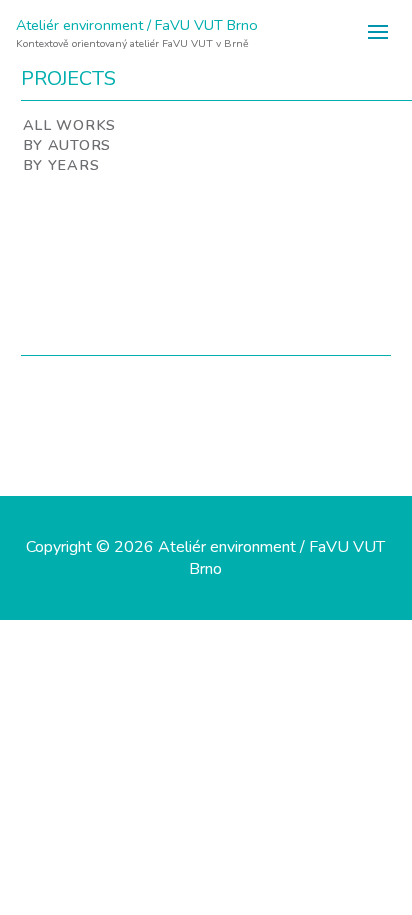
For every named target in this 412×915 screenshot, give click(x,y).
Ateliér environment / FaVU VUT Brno (137, 25)
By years (61, 165)
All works (69, 125)
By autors (67, 145)
